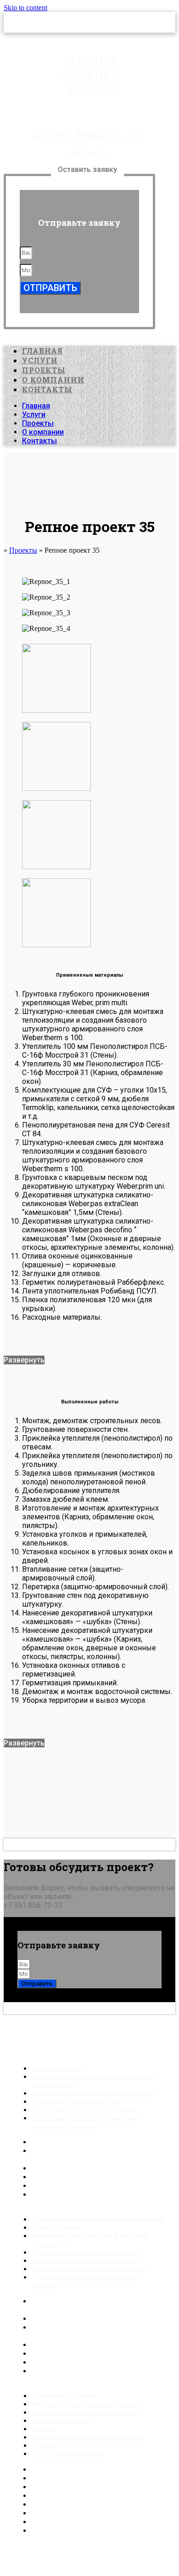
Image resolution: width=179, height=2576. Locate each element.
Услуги (40, 360)
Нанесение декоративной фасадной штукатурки (92, 2081)
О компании (53, 380)
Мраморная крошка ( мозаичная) (87, 2437)
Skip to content (25, 8)
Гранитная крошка (64, 2470)
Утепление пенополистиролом (85, 2186)
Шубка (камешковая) (67, 2454)
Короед (45, 2504)
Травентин (50, 2522)
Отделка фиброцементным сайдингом (97, 2219)
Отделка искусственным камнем (90, 2362)
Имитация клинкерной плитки (84, 2487)
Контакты (47, 389)
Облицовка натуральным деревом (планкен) (90, 2240)
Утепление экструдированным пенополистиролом (85, 2122)
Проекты (44, 370)
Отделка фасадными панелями (87, 2345)
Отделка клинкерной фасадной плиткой (84, 2281)
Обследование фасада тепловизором (98, 2168)
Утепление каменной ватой (79, 2177)
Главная (42, 351)
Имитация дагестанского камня (88, 2478)
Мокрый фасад (58, 2142)
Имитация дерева (62, 2421)
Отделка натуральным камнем (86, 2354)
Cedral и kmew (56, 2319)
